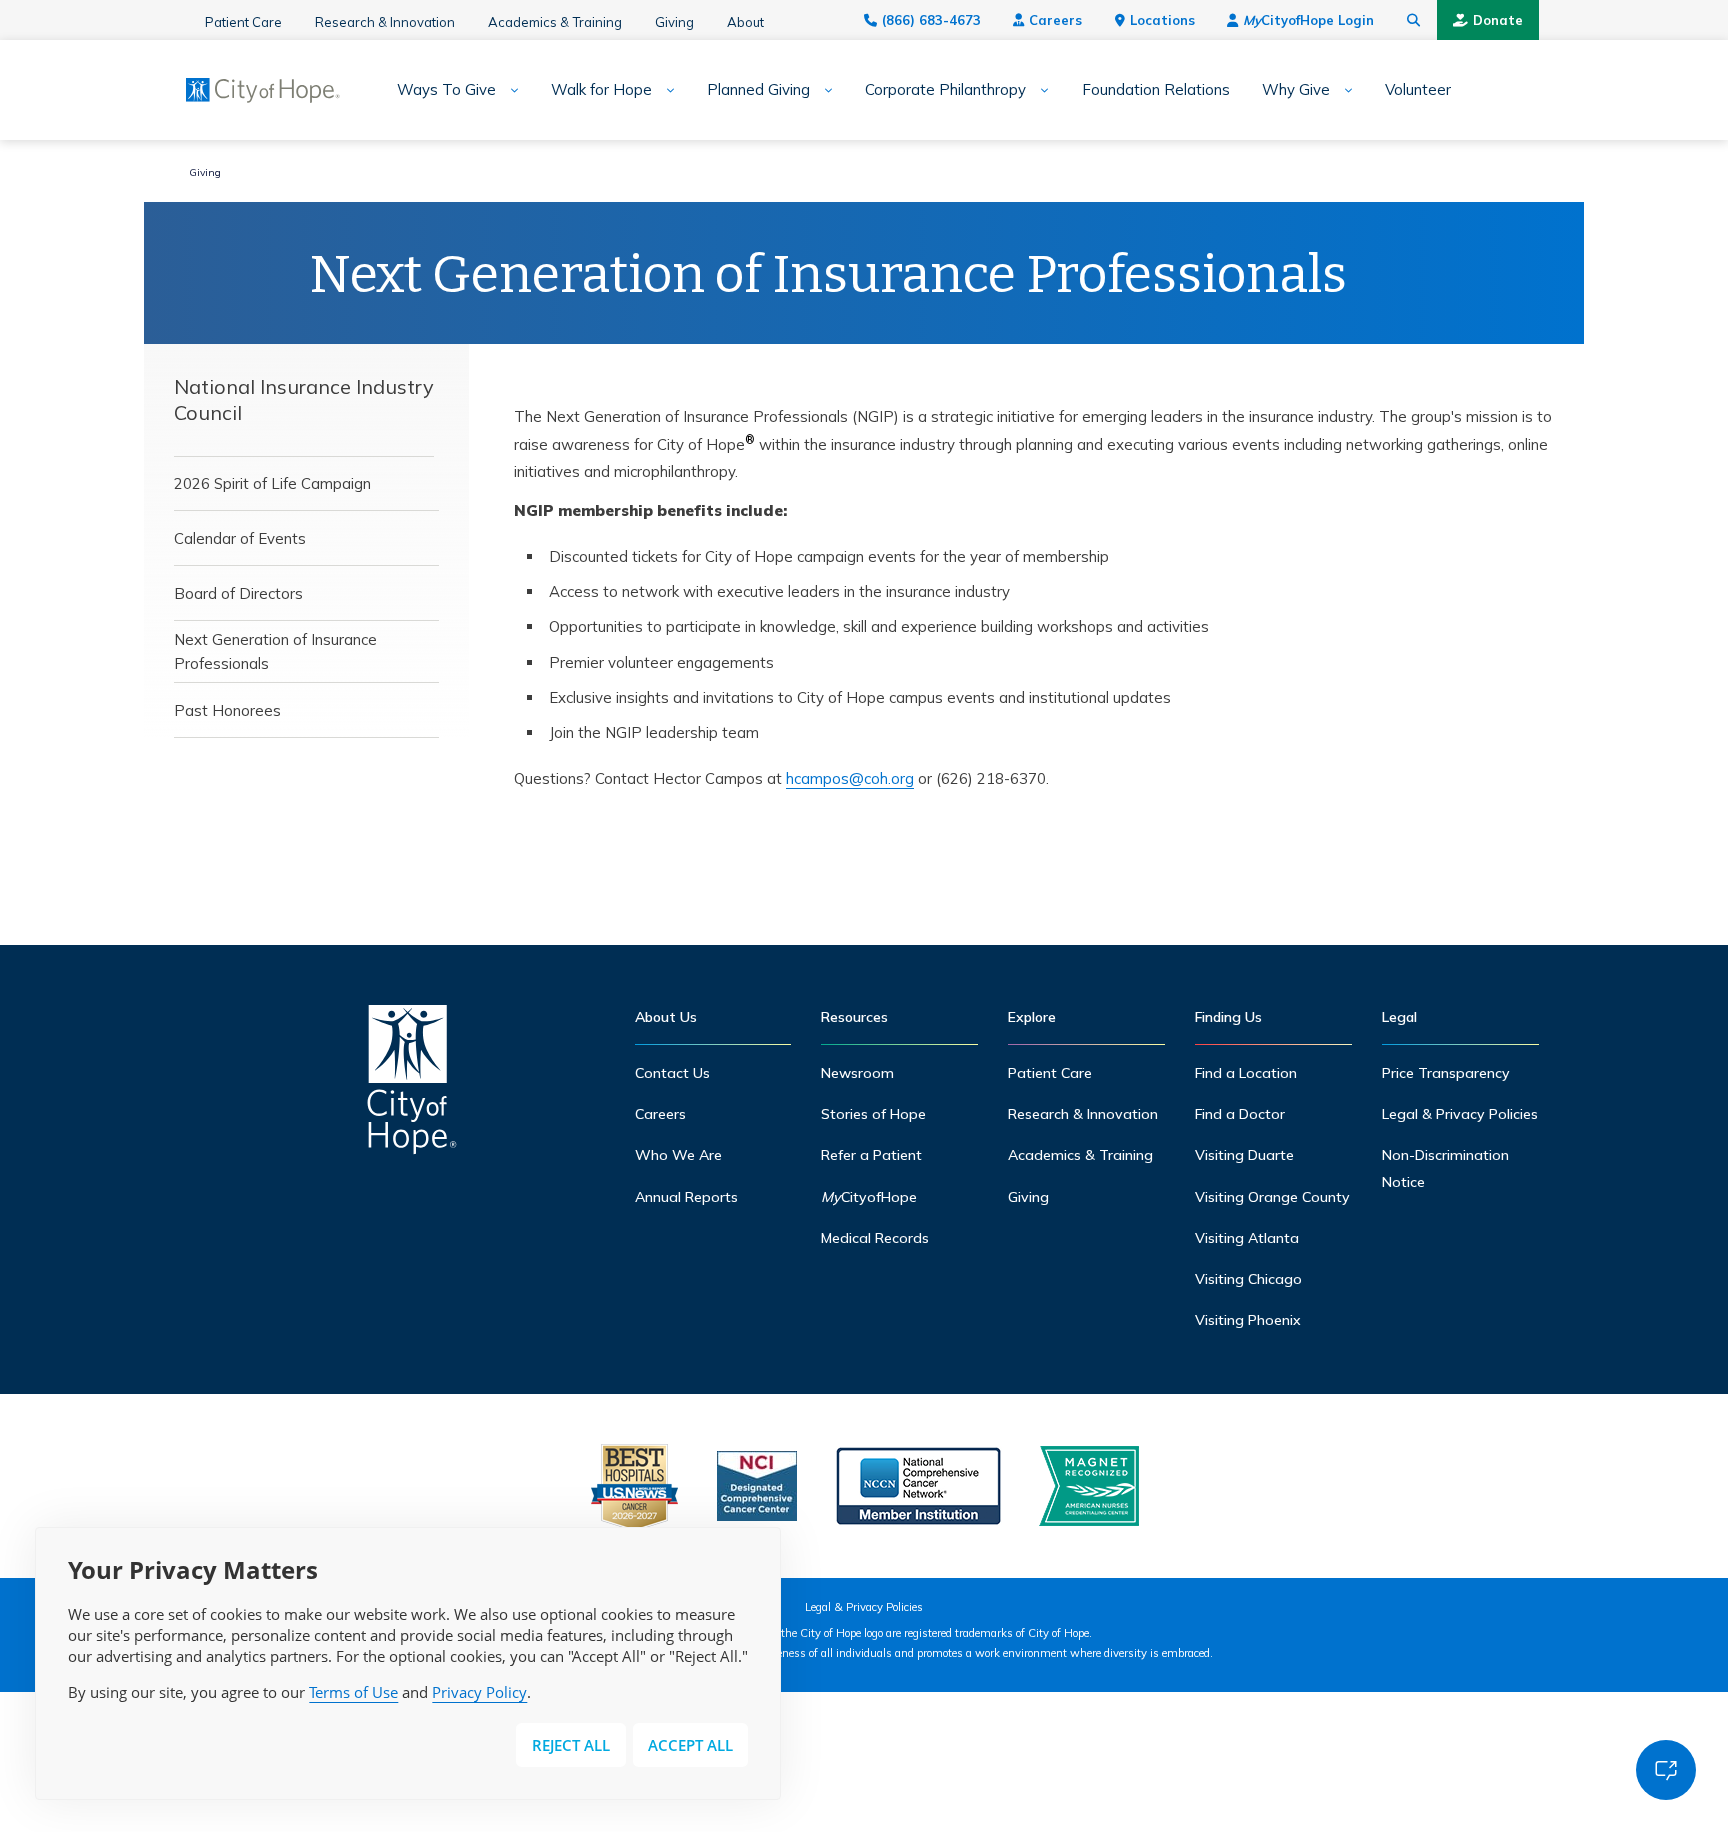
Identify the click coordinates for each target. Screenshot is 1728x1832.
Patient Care (243, 22)
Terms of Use (353, 1692)
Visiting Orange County (1272, 1197)
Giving (674, 22)
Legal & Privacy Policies (1460, 1114)
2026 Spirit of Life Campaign (272, 483)
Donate (1498, 20)
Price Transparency (1446, 1073)
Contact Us (672, 1073)
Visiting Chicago (1248, 1279)
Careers (1055, 20)
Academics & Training (555, 22)
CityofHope (869, 1197)
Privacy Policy (479, 1692)
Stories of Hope (873, 1114)
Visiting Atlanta (1247, 1238)
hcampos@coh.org (850, 778)
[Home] (412, 1084)
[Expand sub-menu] (507, 90)
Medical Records (875, 1238)
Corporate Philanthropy (945, 90)
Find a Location (1246, 1073)
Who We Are (678, 1155)
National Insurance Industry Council (304, 399)
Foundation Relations (1156, 90)
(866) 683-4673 (931, 20)
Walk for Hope (601, 90)
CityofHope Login (1308, 20)
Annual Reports (686, 1197)
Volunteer (1418, 90)
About (745, 22)
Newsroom (857, 1073)
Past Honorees (227, 710)
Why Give (1296, 90)
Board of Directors (238, 593)
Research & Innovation (385, 22)
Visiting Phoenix (1248, 1320)
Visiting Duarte (1244, 1155)
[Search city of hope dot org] (1414, 20)
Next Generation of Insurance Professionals (275, 651)
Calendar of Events (240, 538)
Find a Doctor (1240, 1114)
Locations (1162, 20)
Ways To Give (446, 90)
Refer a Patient (871, 1155)
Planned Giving (758, 90)
